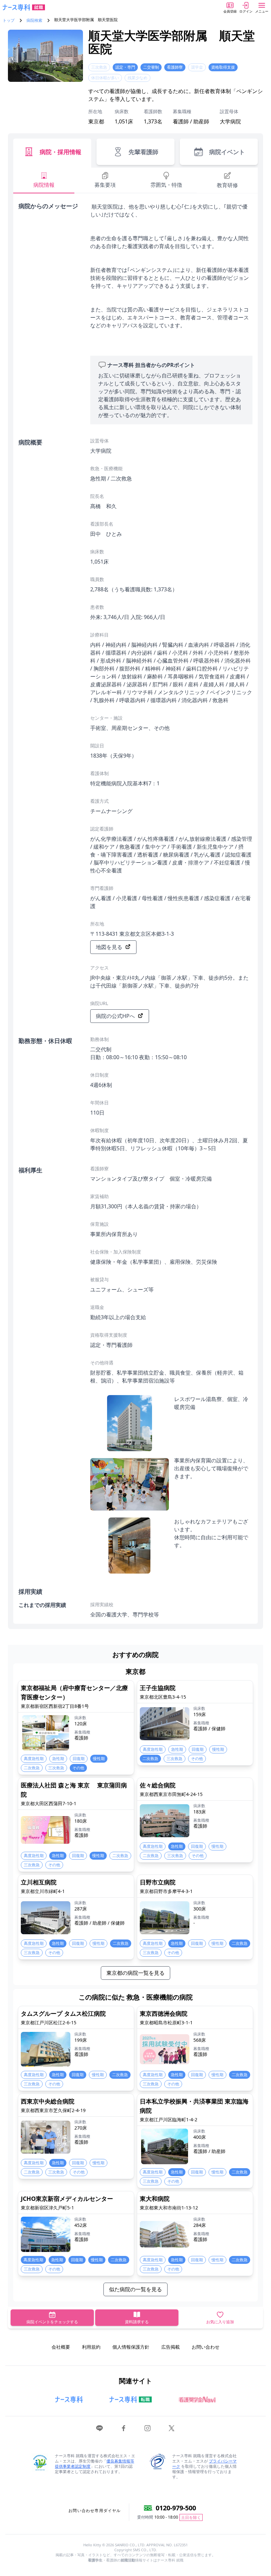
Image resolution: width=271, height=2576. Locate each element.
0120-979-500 (176, 2508)
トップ (9, 20)
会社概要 (61, 2347)
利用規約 (91, 2347)
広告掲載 (171, 2347)
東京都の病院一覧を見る (135, 1973)
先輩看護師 (143, 152)
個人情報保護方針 (131, 2347)
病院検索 (34, 20)
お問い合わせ (206, 2347)
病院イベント (227, 152)
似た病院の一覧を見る (135, 2289)
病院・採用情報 (60, 152)
